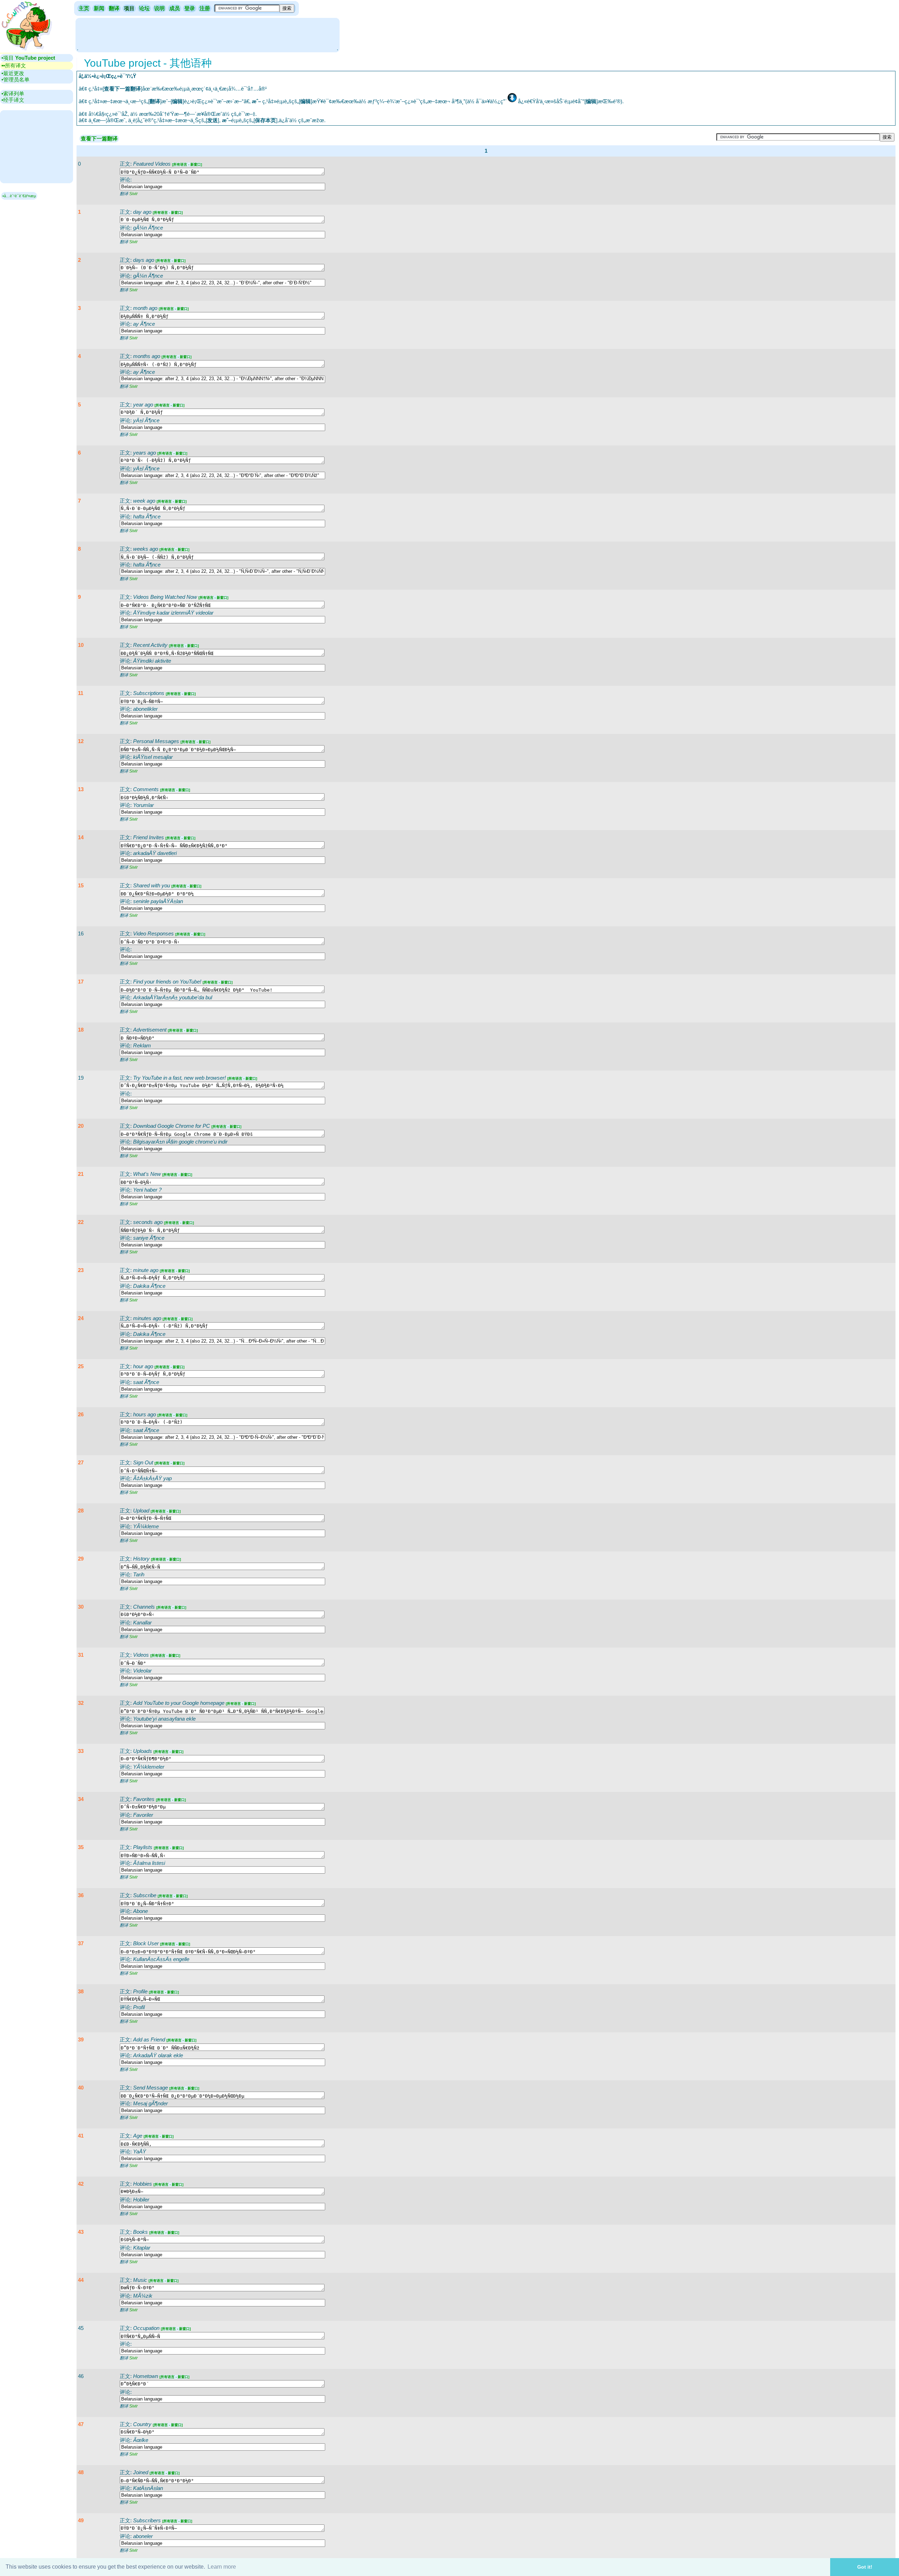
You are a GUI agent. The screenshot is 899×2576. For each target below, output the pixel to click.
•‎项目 (28, 58)
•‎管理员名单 (15, 80)
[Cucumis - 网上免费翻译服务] (26, 51)
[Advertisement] (208, 34)
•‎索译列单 (13, 94)
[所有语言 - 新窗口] (187, 164)
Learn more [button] (222, 2567)
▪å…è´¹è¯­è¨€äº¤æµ (19, 196)
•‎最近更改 (13, 73)
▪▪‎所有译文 (14, 65)
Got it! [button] (865, 2567)
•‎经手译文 (13, 100)
